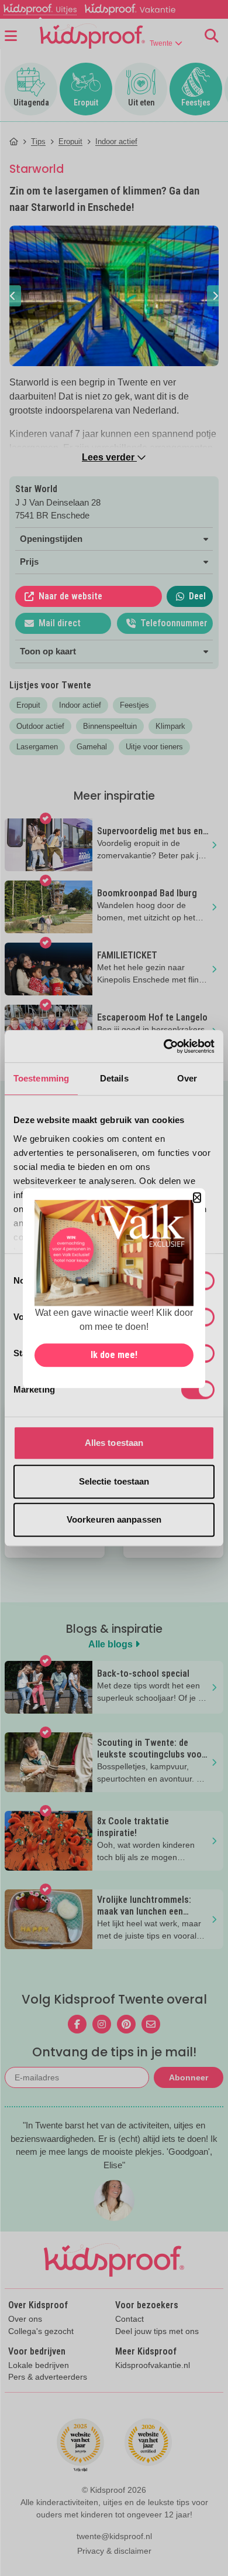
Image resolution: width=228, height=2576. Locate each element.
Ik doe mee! (114, 1355)
